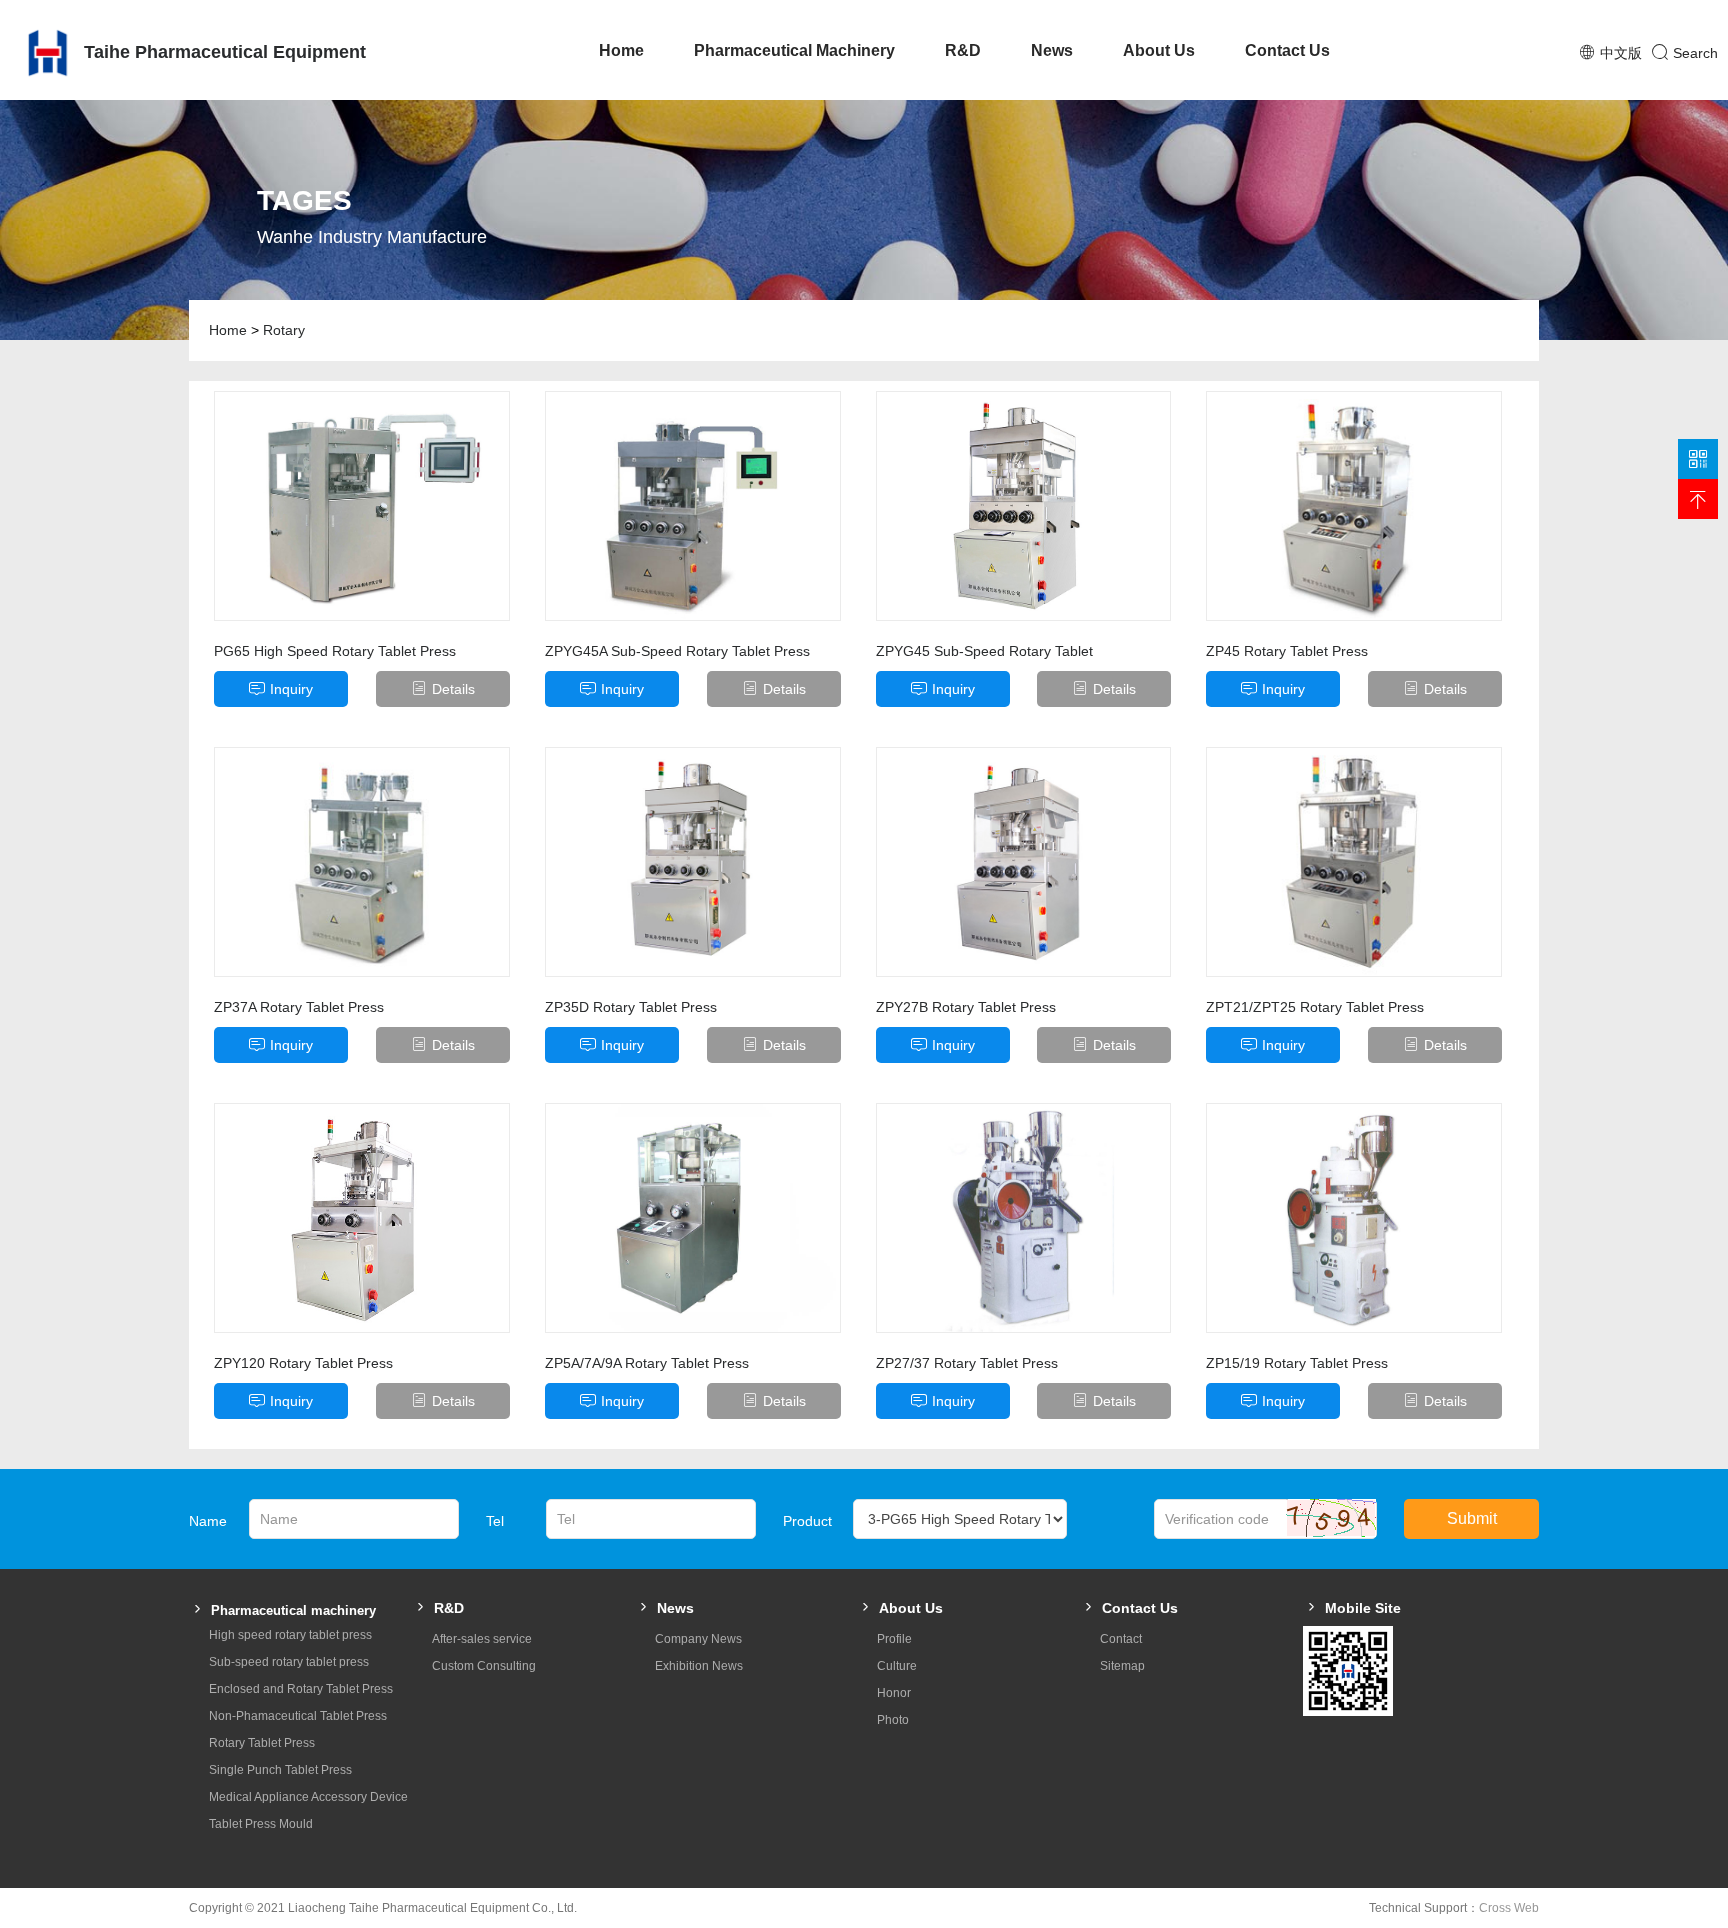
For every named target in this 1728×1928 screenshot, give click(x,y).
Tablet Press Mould (261, 1824)
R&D (963, 50)
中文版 (1621, 53)
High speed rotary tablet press (290, 1635)
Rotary (284, 330)
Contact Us (1287, 50)
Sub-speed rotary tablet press (289, 1662)
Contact (1121, 1639)
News (1052, 50)
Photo (893, 1720)
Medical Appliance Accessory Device (308, 1797)
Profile (894, 1639)
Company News (698, 1639)
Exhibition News (699, 1666)
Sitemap (1122, 1666)
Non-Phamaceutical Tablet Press (298, 1716)
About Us (1159, 50)
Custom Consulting (484, 1666)
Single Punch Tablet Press (280, 1770)
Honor (894, 1693)
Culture (897, 1666)
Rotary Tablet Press (262, 1743)
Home (621, 50)
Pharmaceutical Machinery (794, 50)
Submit (1472, 1518)
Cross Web (1509, 1908)
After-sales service (482, 1639)
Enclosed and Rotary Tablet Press (301, 1689)
